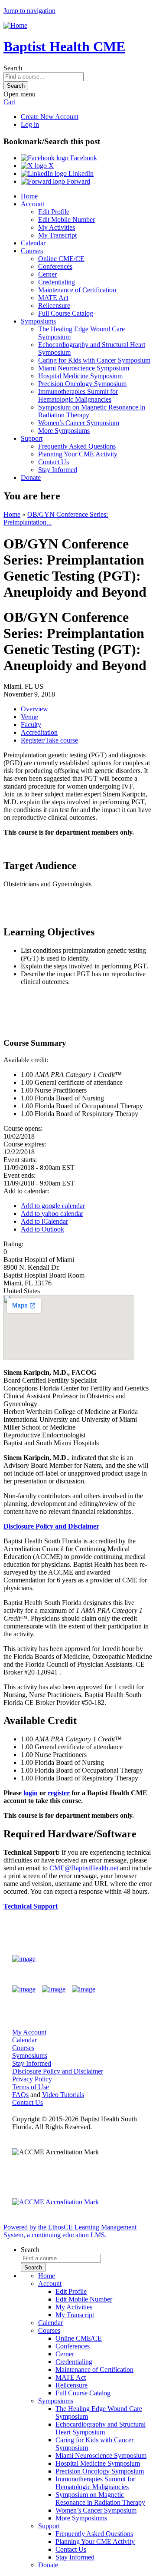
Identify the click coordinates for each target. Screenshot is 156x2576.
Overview (34, 709)
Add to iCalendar (44, 1221)
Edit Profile (54, 212)
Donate (31, 477)
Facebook (83, 158)
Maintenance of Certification (77, 290)
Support (32, 438)
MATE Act (53, 298)
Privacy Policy (32, 2079)
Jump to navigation (29, 11)
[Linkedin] (84, 1989)
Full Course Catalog (66, 313)
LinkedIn (80, 173)
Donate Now (119, 1959)
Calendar (33, 243)
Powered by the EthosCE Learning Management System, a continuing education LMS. (70, 2231)
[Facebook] (24, 1989)
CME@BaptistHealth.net (84, 1868)
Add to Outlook (42, 1229)
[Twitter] (54, 1989)
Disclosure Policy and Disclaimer (51, 1526)
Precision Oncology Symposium (82, 384)
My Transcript (57, 235)
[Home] (15, 25)
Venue (29, 717)
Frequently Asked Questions (77, 446)
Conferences (55, 266)
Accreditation (39, 732)
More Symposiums (64, 431)
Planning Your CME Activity (78, 454)
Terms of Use (31, 2087)
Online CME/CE (61, 259)
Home (29, 196)
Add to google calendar (53, 1206)
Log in (30, 124)
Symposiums (38, 321)
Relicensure (54, 305)
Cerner (47, 274)
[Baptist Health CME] (24, 1959)
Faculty (31, 725)
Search (13, 68)
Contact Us (54, 462)
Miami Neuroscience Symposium (84, 368)
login (31, 1793)
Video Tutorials (63, 2095)
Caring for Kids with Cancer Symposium (94, 360)
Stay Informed (58, 470)
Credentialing (57, 282)
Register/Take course (49, 740)
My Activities (57, 227)
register (59, 1793)
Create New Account (50, 117)
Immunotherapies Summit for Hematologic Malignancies (78, 395)
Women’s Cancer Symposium (79, 423)
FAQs (20, 2095)
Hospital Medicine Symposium (80, 376)
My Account (29, 2032)
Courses (32, 251)
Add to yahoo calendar (52, 1214)
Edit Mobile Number (67, 220)
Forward (78, 181)
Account (32, 204)
